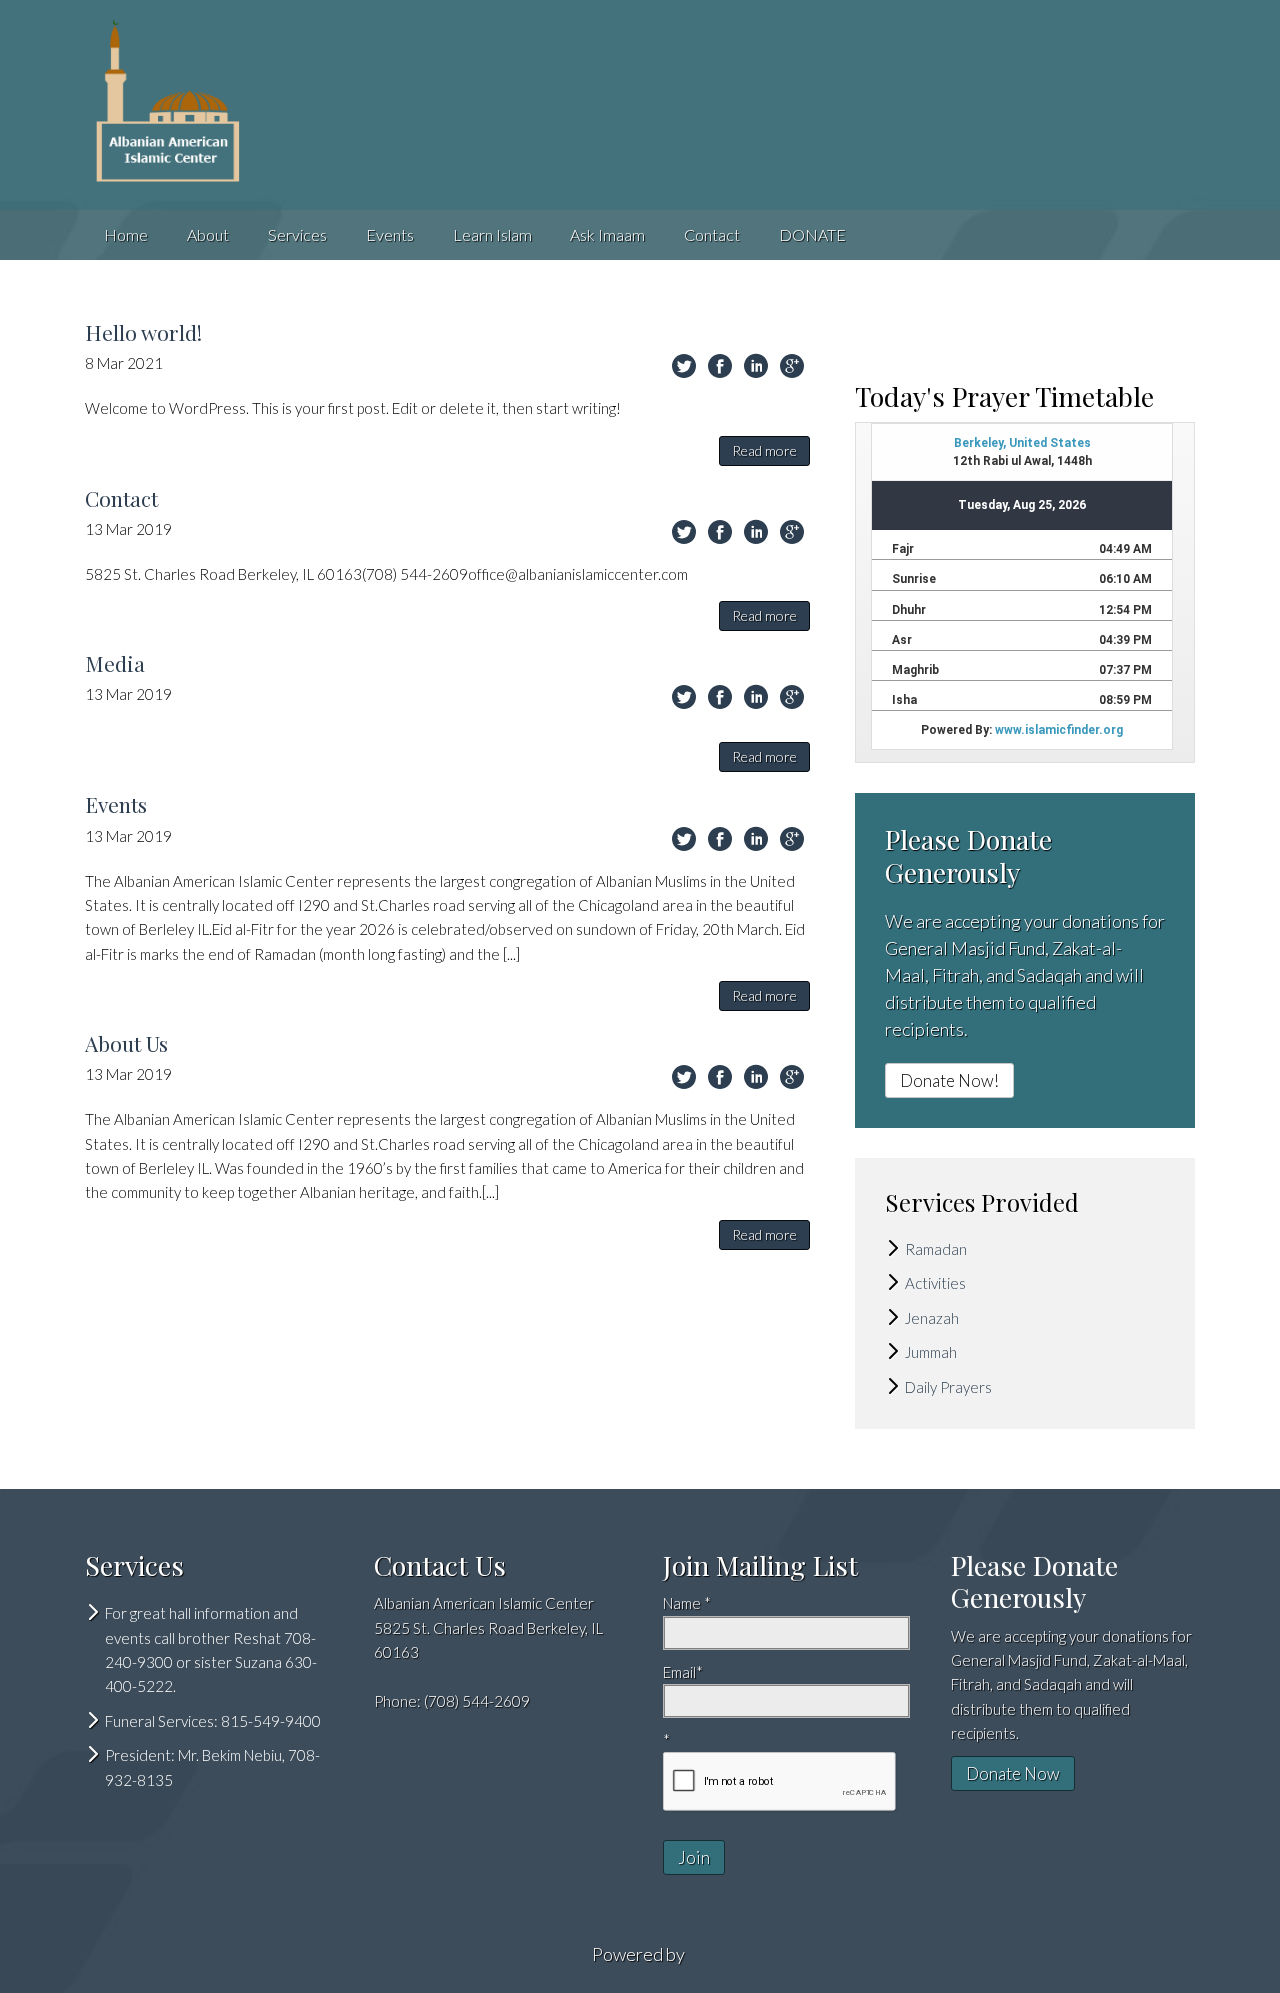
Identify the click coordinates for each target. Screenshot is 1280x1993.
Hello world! (143, 332)
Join (694, 1857)
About (208, 234)
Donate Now (1013, 1773)
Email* (683, 1672)
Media (115, 663)
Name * (687, 1603)
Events (390, 234)
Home (126, 234)
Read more (764, 450)
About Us (126, 1043)
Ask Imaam (607, 234)
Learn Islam (492, 234)
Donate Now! (949, 1080)
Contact (712, 234)
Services (297, 234)
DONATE (812, 234)
